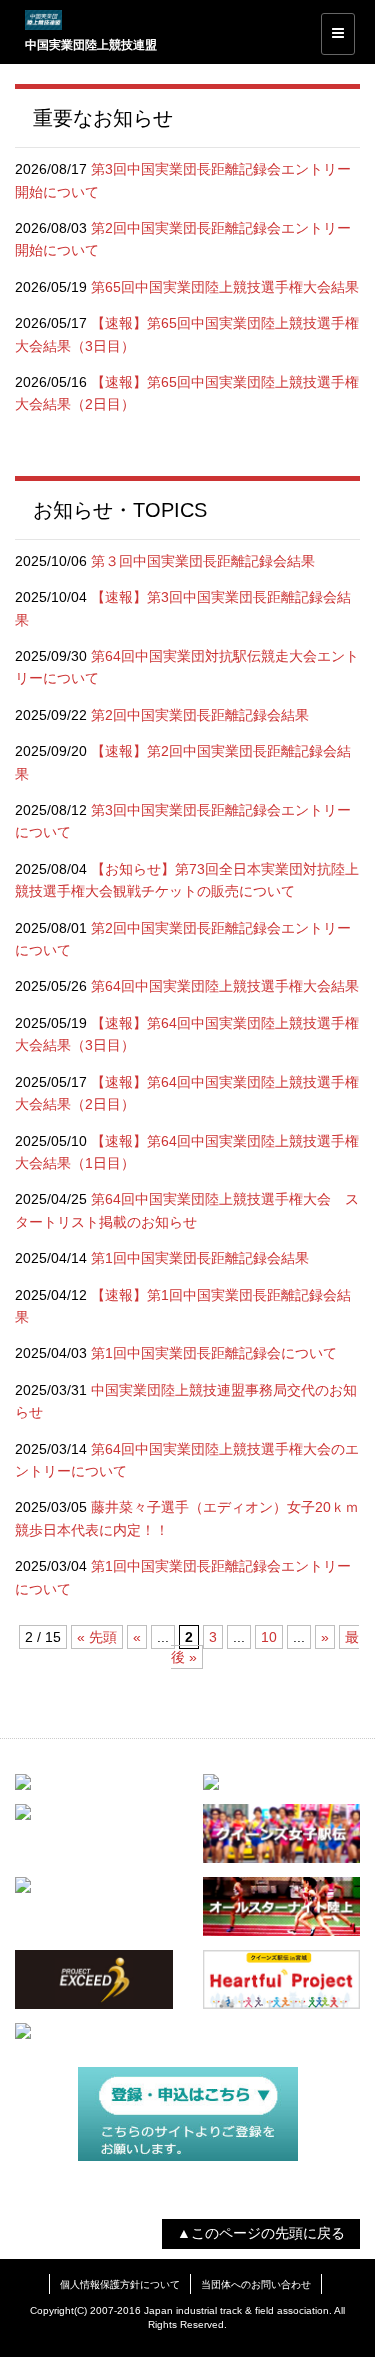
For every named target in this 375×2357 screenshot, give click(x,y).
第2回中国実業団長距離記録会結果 (200, 715)
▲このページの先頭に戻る (261, 2233)
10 (269, 1637)
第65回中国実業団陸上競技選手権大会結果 (225, 287)
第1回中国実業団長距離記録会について (214, 1353)
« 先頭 (97, 1637)
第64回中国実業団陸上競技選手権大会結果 (225, 986)
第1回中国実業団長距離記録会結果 (200, 1258)
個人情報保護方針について (120, 2284)
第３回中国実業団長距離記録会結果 (203, 561)
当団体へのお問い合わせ (256, 2284)
